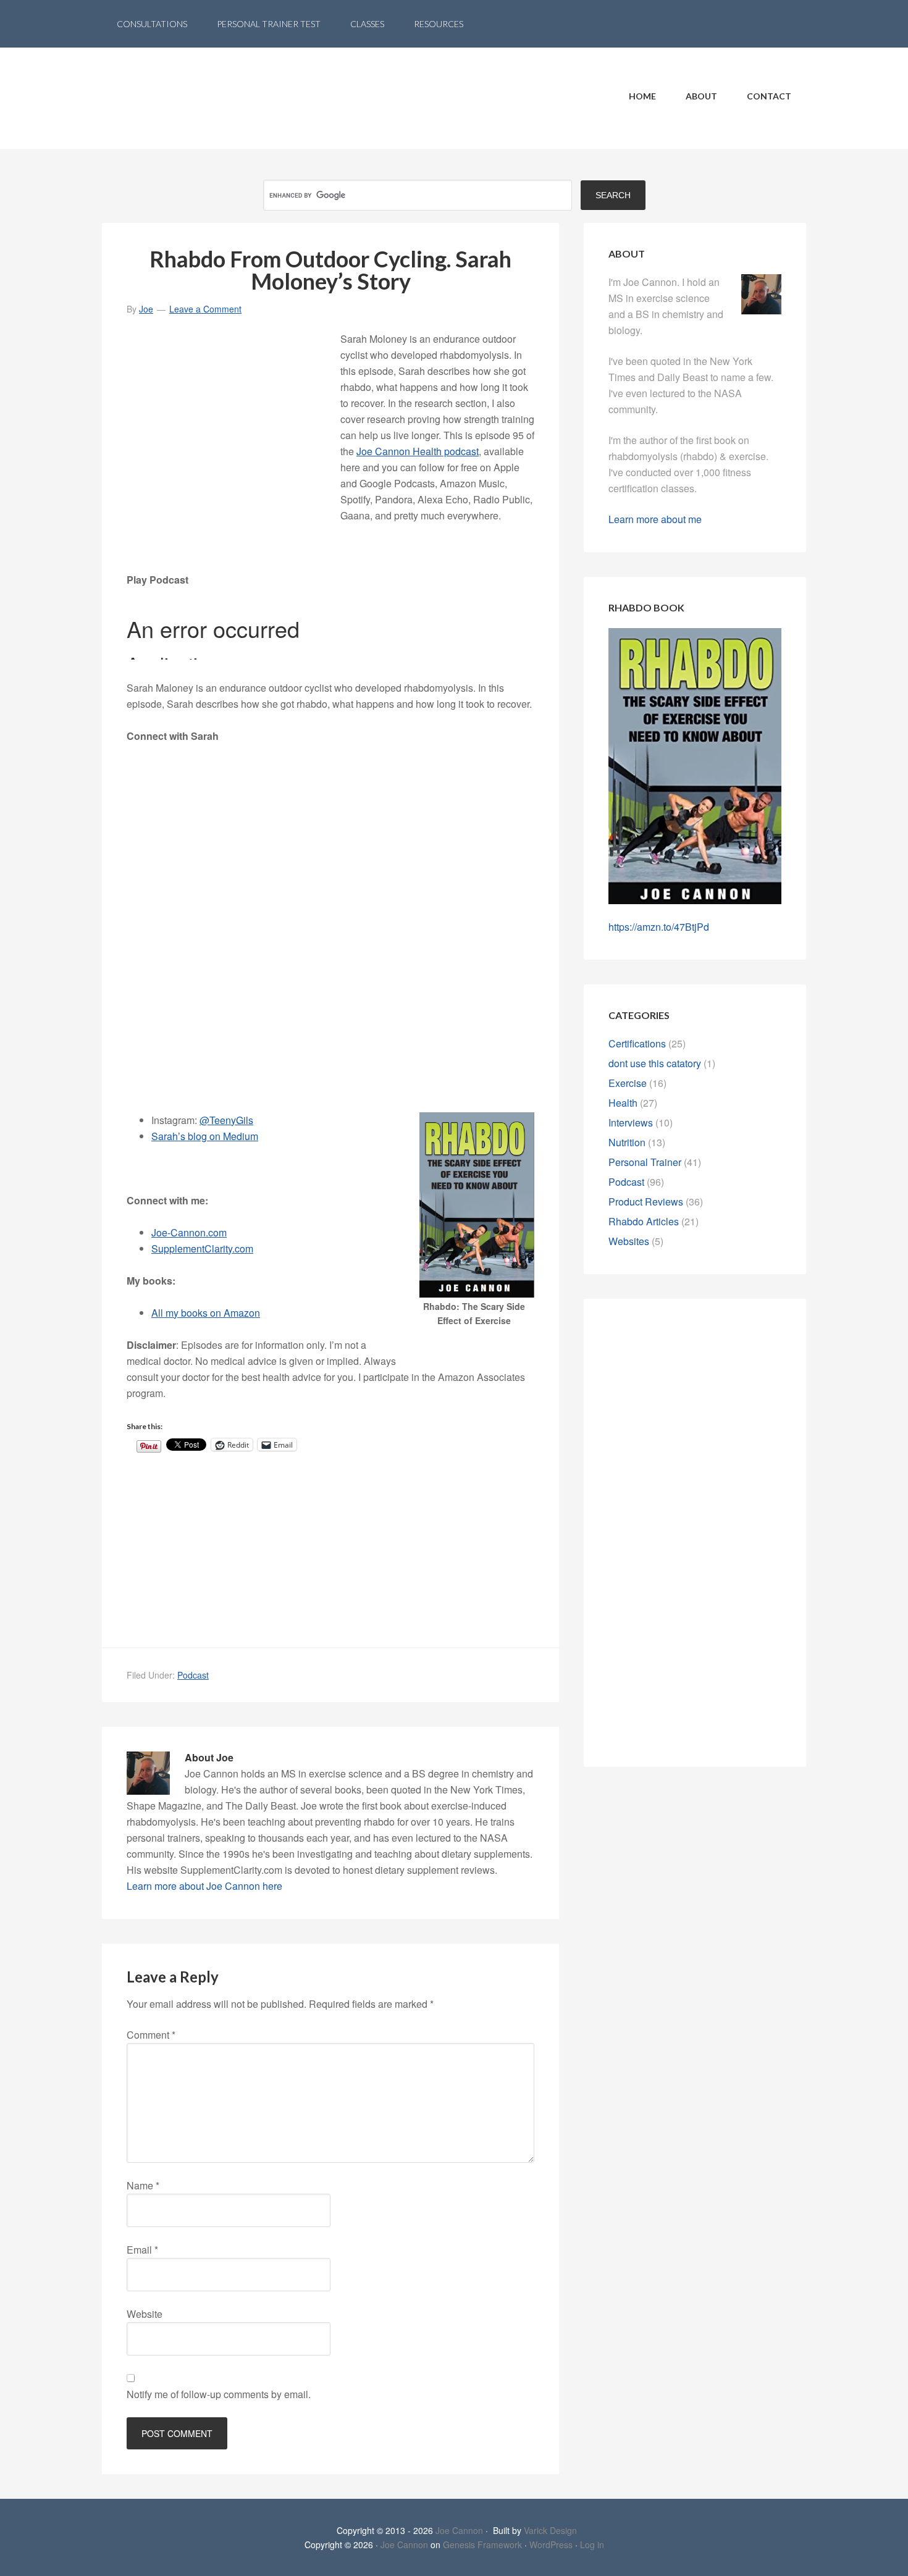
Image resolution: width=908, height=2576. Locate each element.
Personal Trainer (645, 1162)
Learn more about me (655, 519)
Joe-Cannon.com (189, 1232)
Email (142, 2250)
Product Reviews (646, 1202)
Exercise (628, 1083)
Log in (592, 2545)
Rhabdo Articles (644, 1221)
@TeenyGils (226, 1120)
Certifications (637, 1043)
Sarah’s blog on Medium (205, 1136)
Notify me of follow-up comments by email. (219, 2394)
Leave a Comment (205, 309)
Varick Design (550, 2530)
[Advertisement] (233, 421)
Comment (151, 2035)
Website (145, 2314)
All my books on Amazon (206, 1313)
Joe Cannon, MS (201, 98)
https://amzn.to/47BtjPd (659, 927)
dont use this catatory (655, 1063)
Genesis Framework (482, 2545)
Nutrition (627, 1142)
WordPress (551, 2545)
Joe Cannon (459, 2530)
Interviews (631, 1122)
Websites (629, 1241)
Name (143, 2185)
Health (623, 1103)
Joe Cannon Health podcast (418, 451)
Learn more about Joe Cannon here (204, 1886)
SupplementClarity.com (202, 1248)
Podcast (193, 1675)
